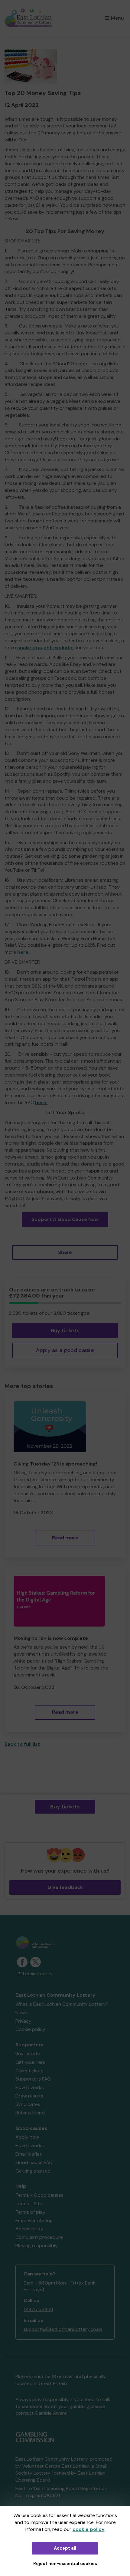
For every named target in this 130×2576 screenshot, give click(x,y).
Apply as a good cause (65, 1350)
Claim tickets (29, 2071)
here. (23, 952)
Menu (117, 18)
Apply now (27, 2137)
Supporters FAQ (33, 2079)
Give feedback (65, 1887)
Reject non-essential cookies (65, 2564)
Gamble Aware (51, 2413)
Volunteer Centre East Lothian (56, 2466)
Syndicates (28, 2104)
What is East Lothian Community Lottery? (62, 2004)
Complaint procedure (39, 2237)
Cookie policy (30, 2029)
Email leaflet (29, 2154)
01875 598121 (38, 2310)
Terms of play (30, 2212)
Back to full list (22, 1744)
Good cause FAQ (34, 2162)
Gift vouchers (30, 2062)
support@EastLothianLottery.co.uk (63, 2329)
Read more (65, 1538)
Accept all (65, 2548)
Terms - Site (29, 2204)
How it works (30, 2087)
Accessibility (29, 2229)
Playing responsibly (37, 2246)
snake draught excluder (46, 648)
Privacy (23, 2021)
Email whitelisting (34, 2221)
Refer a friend (30, 2113)
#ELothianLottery (35, 1974)
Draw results (29, 2096)
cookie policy (89, 2529)
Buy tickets (65, 1331)
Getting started (33, 2171)
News (21, 2013)
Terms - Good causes (39, 2195)
